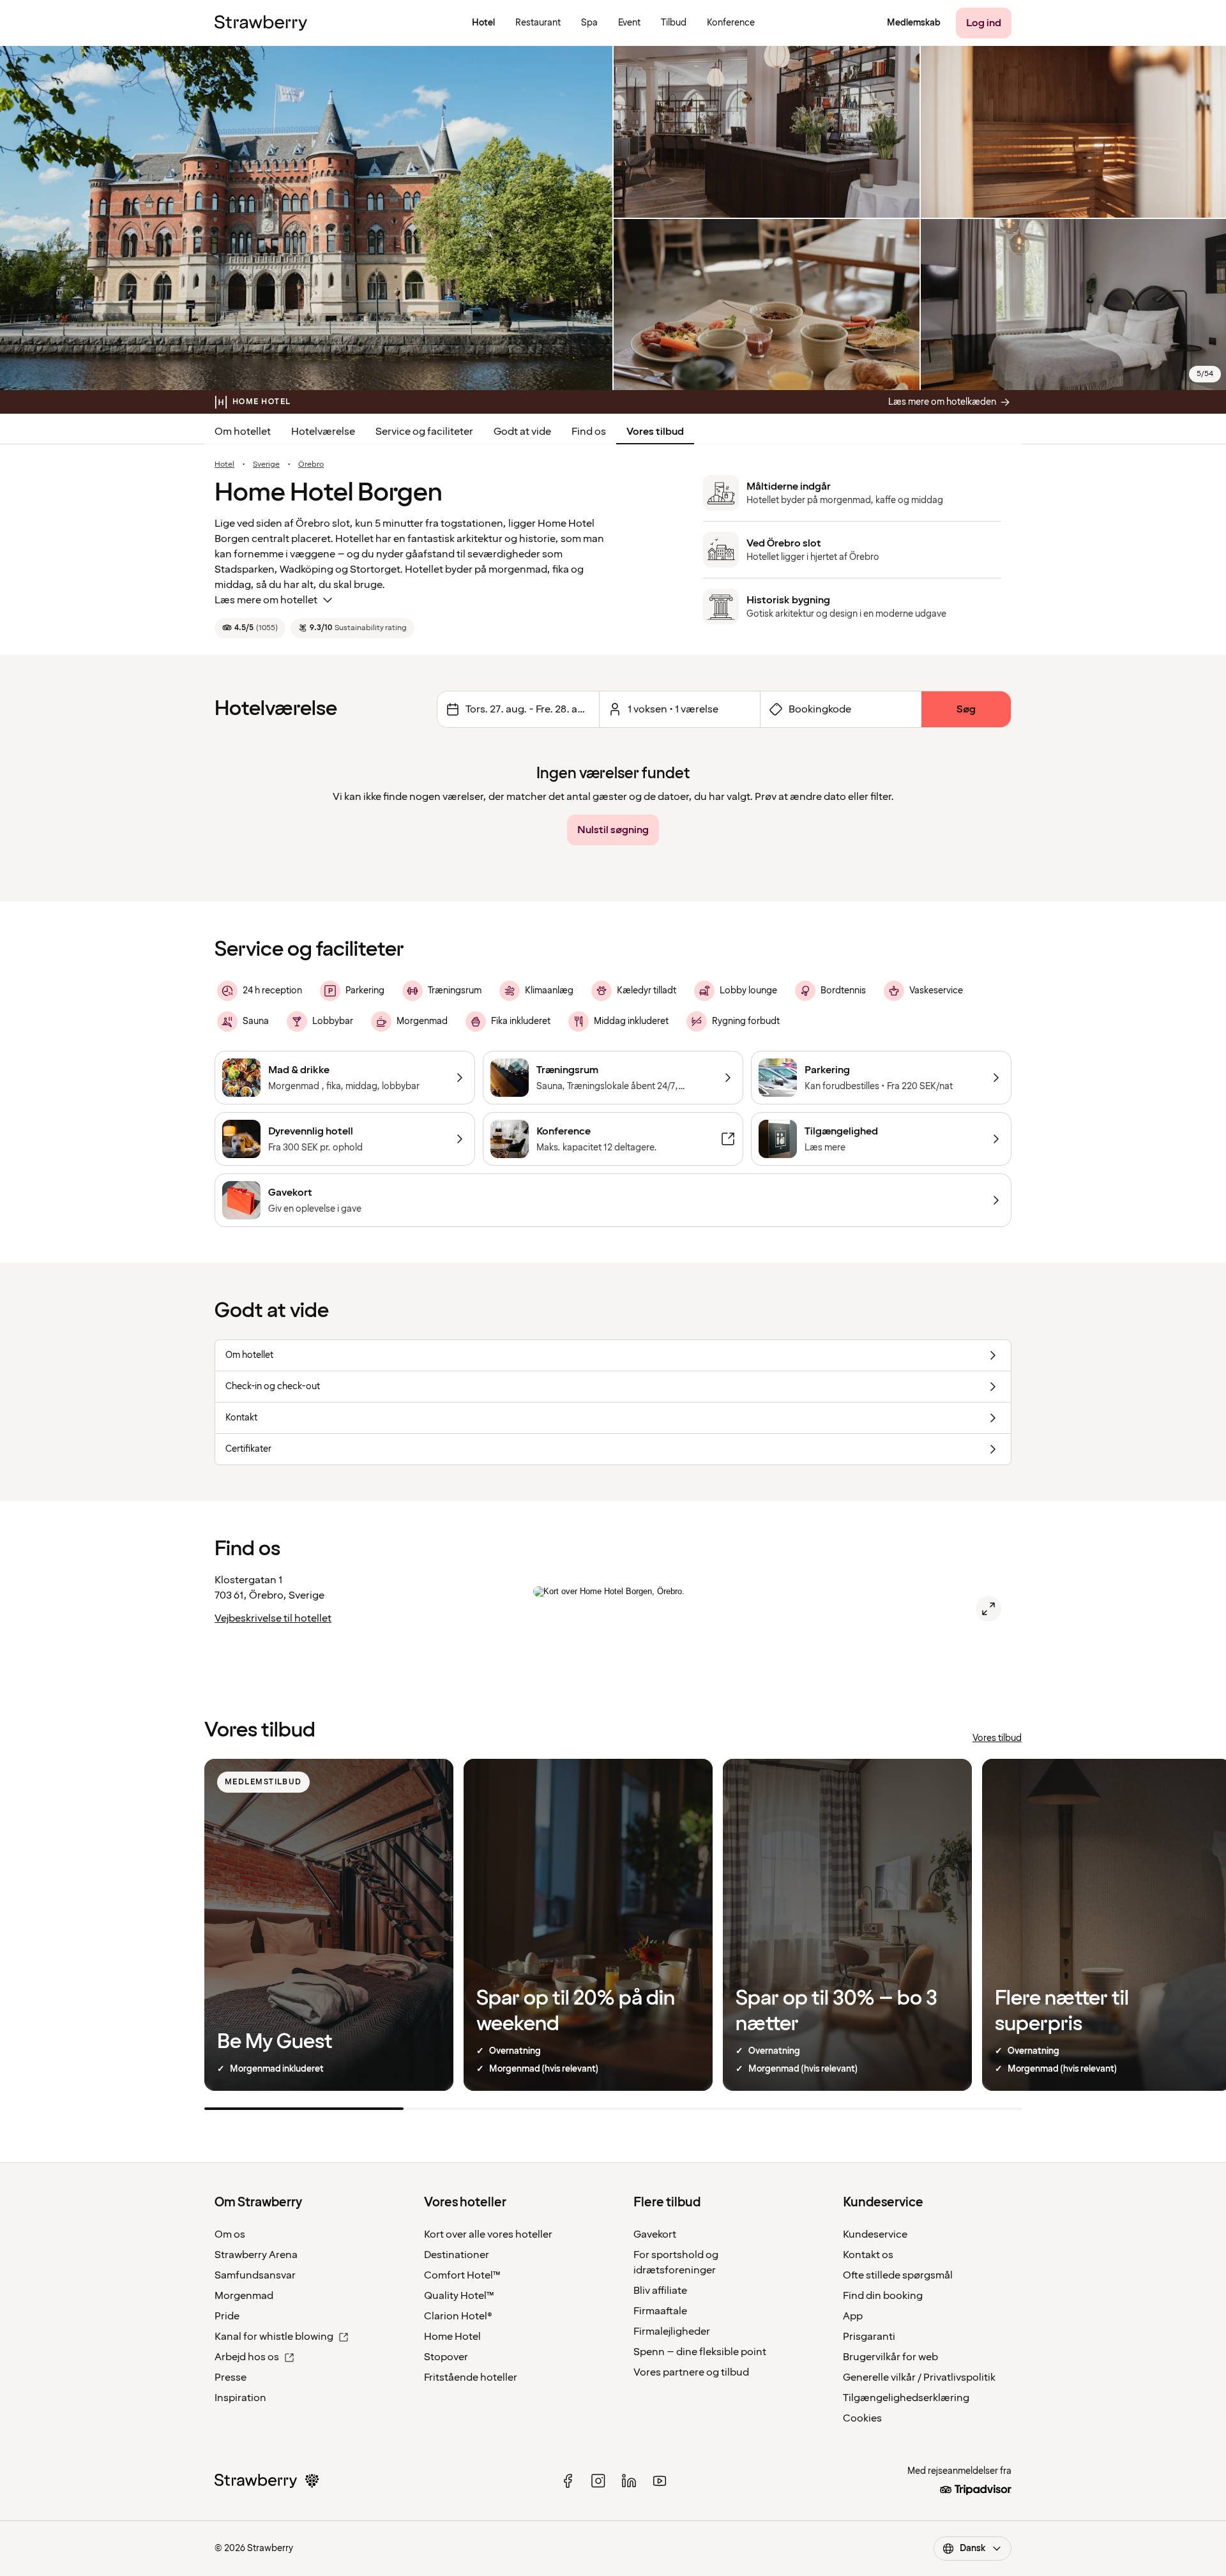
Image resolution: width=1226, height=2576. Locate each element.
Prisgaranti (869, 2337)
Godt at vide (522, 432)
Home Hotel (452, 2337)
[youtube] (660, 2481)
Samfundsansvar (255, 2275)
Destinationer (457, 2255)
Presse (231, 2377)
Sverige (266, 465)
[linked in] (629, 2481)
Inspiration (240, 2398)
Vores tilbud (655, 432)
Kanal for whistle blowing (274, 2337)
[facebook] (568, 2481)
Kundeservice (875, 2234)
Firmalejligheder (672, 2331)
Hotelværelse (323, 432)
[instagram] (598, 2481)
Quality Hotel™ (459, 2296)
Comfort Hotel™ (462, 2275)
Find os (589, 432)
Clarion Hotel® (458, 2316)
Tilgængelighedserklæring (906, 2398)
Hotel (224, 465)
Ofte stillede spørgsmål (898, 2275)
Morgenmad (244, 2296)
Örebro (311, 465)
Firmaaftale (660, 2311)
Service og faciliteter (424, 432)
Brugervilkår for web (890, 2357)
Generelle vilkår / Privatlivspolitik (919, 2377)
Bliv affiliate (660, 2291)
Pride (227, 2316)
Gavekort (655, 2234)
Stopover (446, 2357)
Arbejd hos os (247, 2357)
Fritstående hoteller (471, 2377)
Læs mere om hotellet (266, 600)
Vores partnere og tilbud (691, 2372)
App (853, 2316)
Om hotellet (243, 432)
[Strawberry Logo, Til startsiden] (261, 23)
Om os (230, 2234)
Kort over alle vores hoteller (488, 2234)
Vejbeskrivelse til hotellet (273, 1618)
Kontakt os (868, 2255)
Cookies (862, 2418)
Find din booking (883, 2296)
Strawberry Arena (256, 2255)
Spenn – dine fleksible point (700, 2352)
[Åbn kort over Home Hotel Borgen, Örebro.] (988, 1609)
